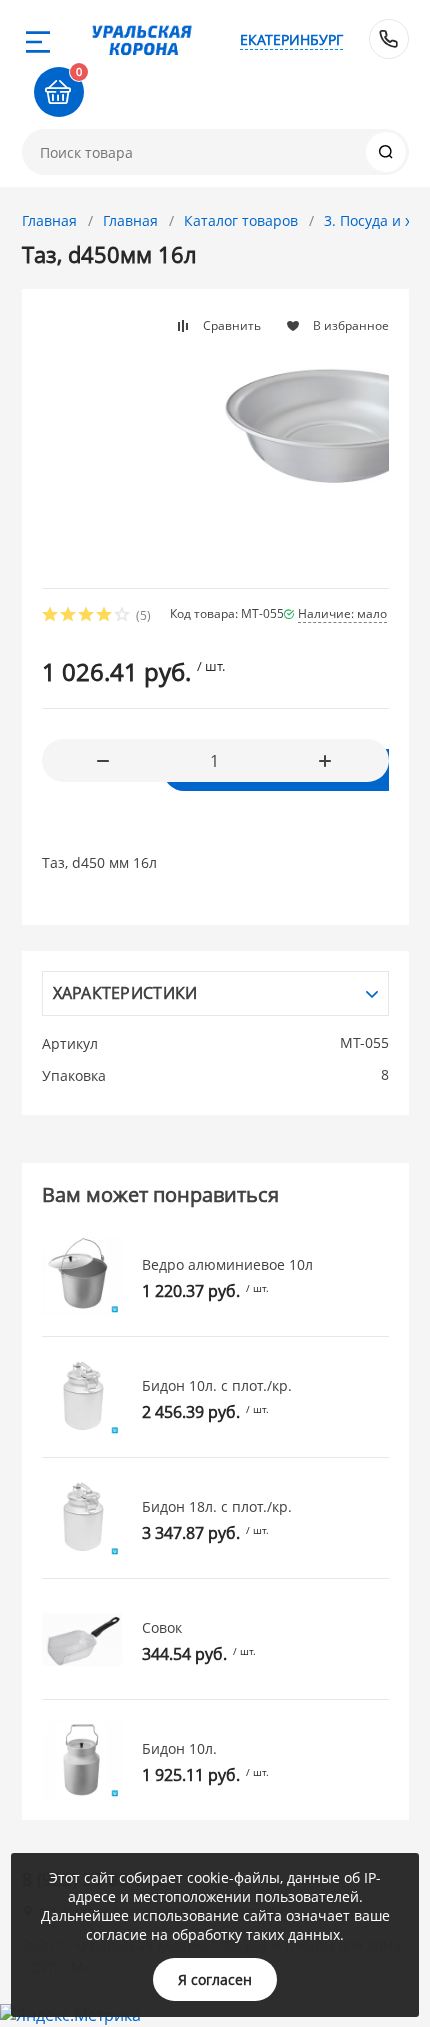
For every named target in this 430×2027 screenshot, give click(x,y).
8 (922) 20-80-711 (389, 39)
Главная (49, 220)
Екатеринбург (291, 39)
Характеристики (125, 993)
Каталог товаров (241, 220)
